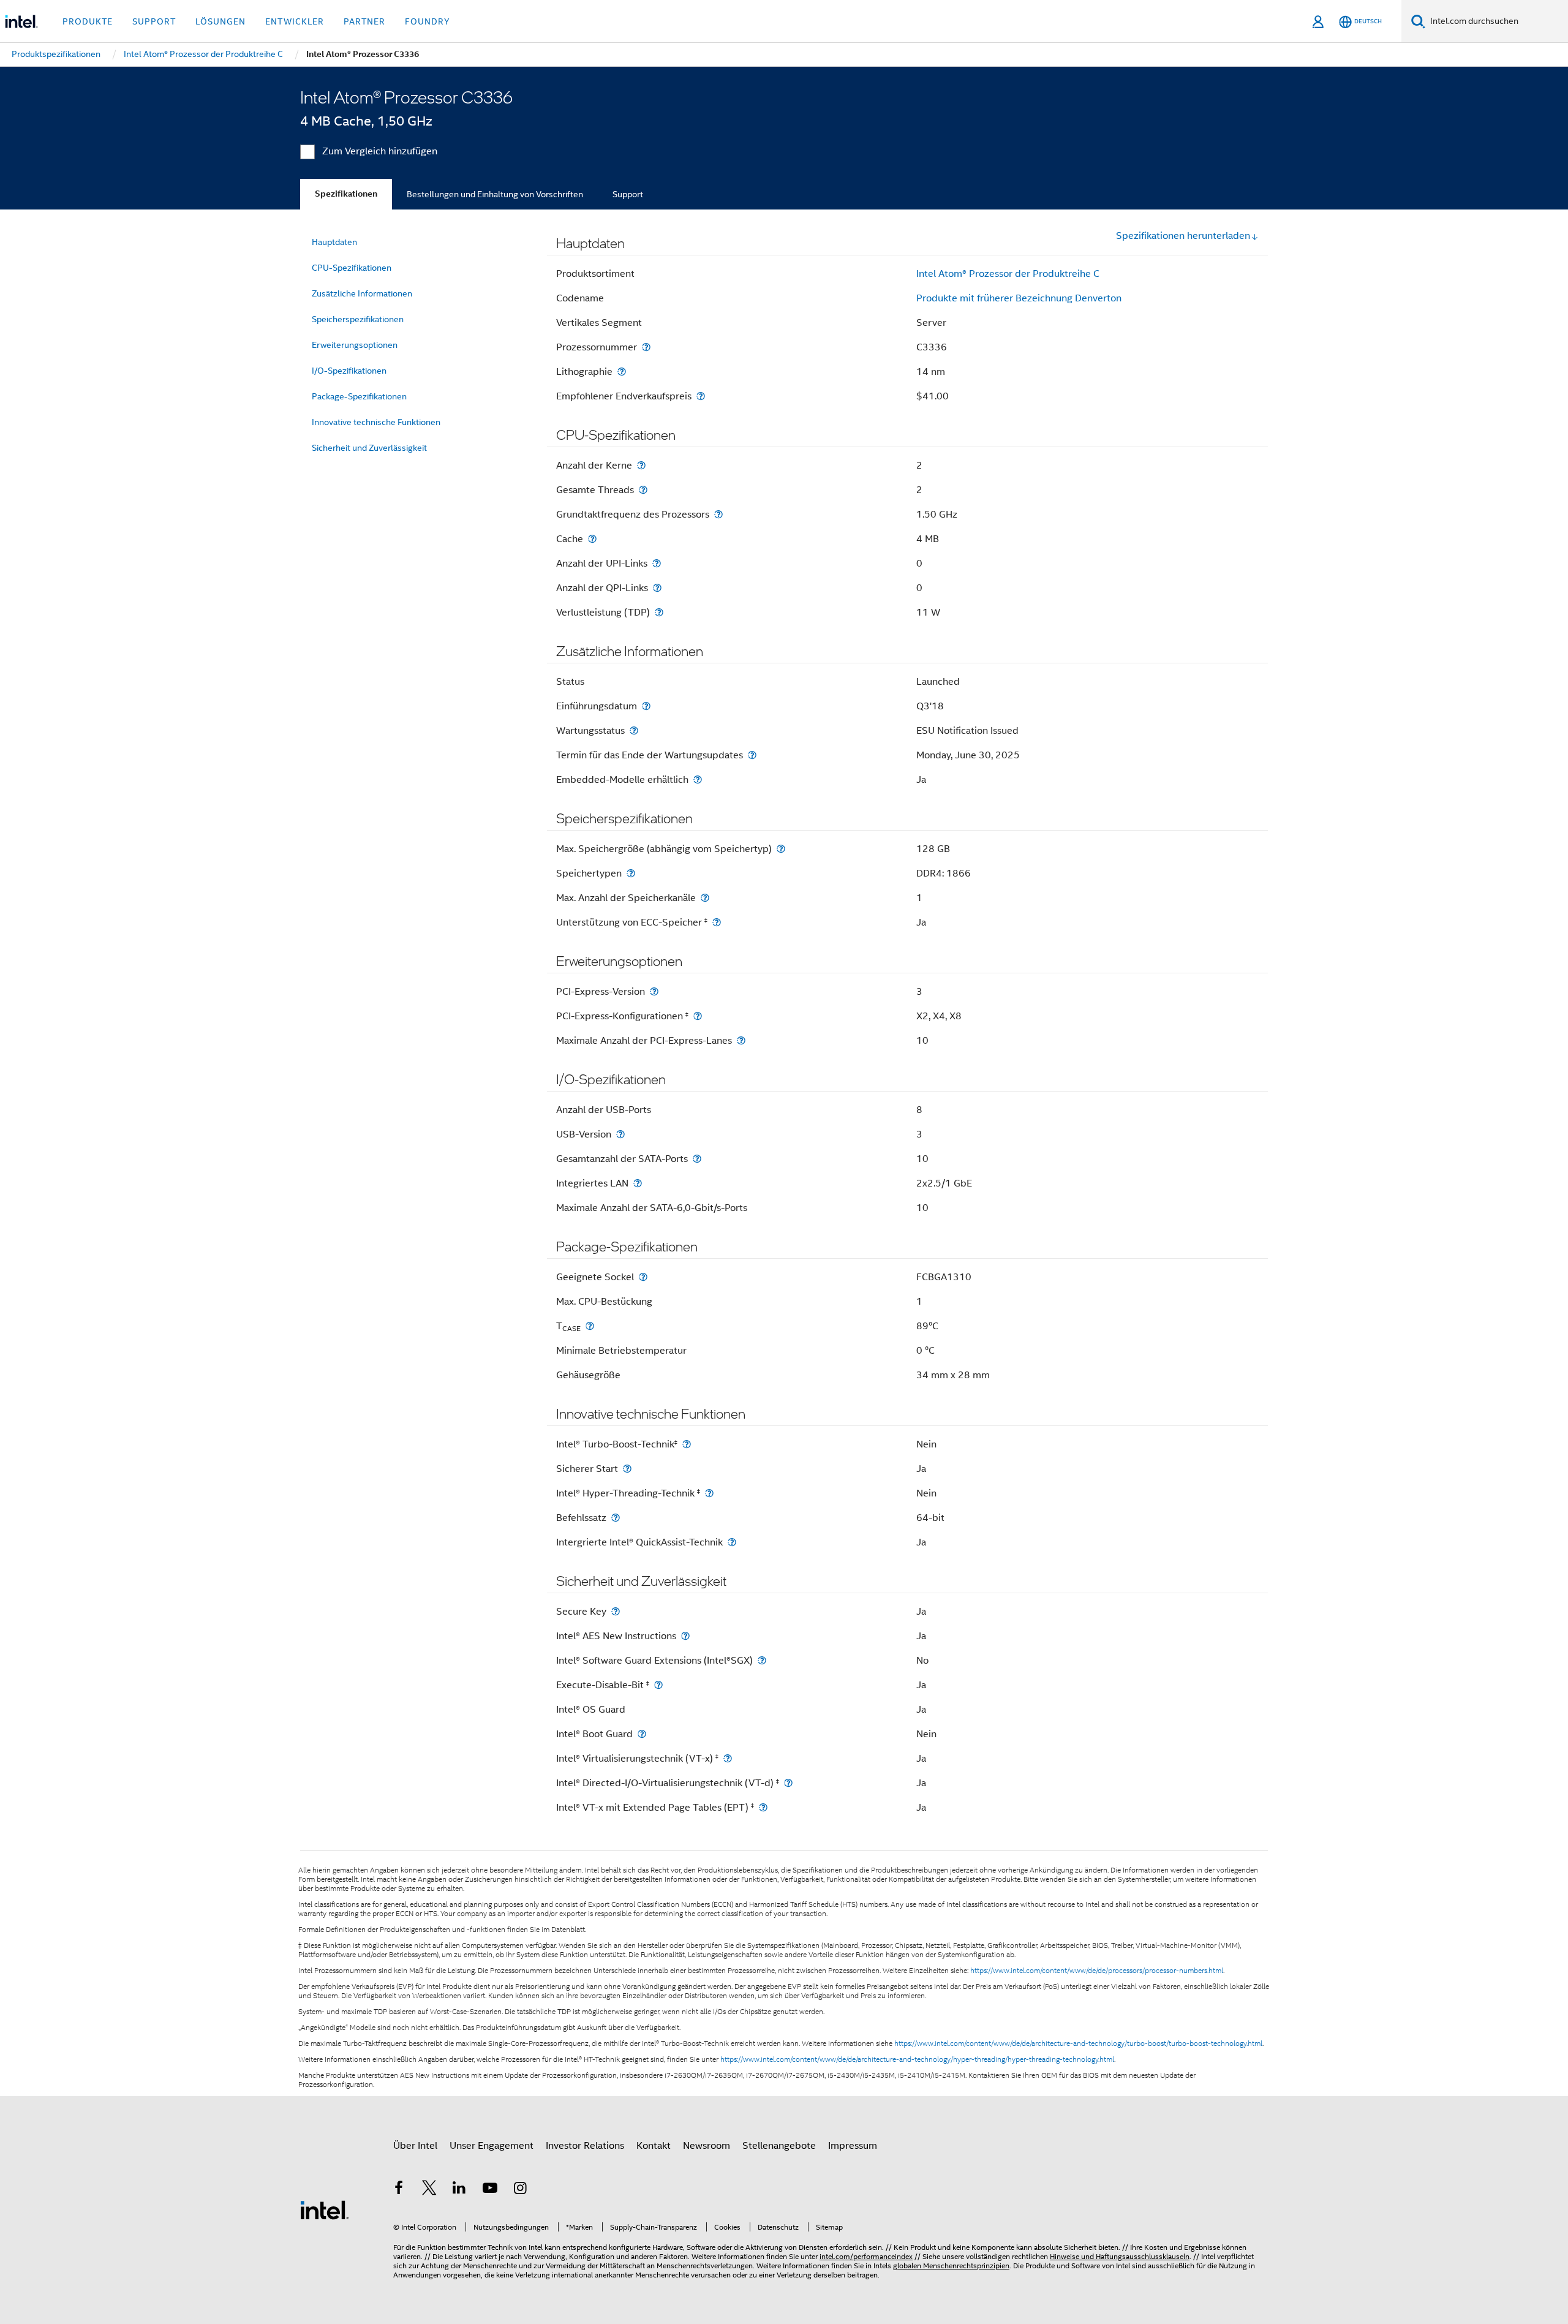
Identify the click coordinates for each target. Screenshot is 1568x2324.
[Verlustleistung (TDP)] (659, 612)
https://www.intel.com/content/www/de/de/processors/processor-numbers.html (1097, 1971)
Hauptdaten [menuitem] (334, 242)
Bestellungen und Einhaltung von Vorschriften (495, 194)
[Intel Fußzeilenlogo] (325, 2209)
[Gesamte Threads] (643, 490)
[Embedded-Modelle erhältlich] (698, 779)
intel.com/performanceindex (866, 2256)
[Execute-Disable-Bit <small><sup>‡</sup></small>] (658, 1685)
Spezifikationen (346, 194)
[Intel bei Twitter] (429, 2190)
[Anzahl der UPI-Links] (657, 563)
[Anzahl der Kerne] (641, 465)
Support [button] (154, 21)
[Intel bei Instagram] (520, 2190)
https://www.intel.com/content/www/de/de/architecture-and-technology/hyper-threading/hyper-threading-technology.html (917, 2059)
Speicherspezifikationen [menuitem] (358, 319)
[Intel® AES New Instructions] (685, 1636)
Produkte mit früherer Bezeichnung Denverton (1019, 298)
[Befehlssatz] (616, 1518)
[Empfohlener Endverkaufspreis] (701, 396)
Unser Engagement (492, 2146)
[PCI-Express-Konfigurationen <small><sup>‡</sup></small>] (698, 1016)
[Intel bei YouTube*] (490, 2190)
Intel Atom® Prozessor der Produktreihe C (1008, 274)
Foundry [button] (428, 21)
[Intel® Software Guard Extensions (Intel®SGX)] (762, 1660)
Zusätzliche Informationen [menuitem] (362, 293)
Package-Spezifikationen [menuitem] (359, 396)
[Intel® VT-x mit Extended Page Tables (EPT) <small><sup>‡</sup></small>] (763, 1807)
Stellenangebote (779, 2146)
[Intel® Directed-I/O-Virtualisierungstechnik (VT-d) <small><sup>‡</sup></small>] (788, 1783)
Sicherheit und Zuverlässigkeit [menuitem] (369, 448)
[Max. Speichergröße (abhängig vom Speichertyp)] (781, 849)
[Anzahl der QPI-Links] (657, 588)
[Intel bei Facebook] (399, 2190)
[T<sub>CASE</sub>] (590, 1326)
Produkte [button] (88, 21)
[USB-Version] (620, 1134)
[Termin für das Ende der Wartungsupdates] (752, 755)
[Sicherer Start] (627, 1469)
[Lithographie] (622, 372)
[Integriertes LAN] (638, 1183)
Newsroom (707, 2146)
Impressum (853, 2146)
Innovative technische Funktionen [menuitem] (376, 422)
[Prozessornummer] (646, 347)
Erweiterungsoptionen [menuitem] (355, 345)
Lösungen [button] (221, 21)
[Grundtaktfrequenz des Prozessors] (718, 514)
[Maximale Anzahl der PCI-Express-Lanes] (741, 1040)
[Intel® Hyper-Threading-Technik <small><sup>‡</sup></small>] (709, 1493)
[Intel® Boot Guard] (642, 1734)
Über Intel (415, 2146)
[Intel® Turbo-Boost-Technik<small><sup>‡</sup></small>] (687, 1444)
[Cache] (592, 539)
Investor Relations (585, 2146)
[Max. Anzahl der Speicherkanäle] (705, 898)
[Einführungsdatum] (646, 706)
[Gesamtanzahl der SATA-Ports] (697, 1159)
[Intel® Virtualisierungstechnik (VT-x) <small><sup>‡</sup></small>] (728, 1758)
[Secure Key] (616, 1611)
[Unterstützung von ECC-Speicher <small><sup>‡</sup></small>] (717, 922)
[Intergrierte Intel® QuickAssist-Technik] (732, 1542)
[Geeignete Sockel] (643, 1277)
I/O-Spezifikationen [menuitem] (349, 371)
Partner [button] (364, 21)
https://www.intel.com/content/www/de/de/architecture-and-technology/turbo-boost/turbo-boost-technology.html (1078, 2043)
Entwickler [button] (295, 21)
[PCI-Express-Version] (654, 991)
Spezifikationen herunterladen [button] (1183, 236)
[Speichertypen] (631, 873)
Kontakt (654, 2146)
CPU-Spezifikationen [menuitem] (352, 268)
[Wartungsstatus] (634, 730)
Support (628, 194)
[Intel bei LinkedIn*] (459, 2190)
